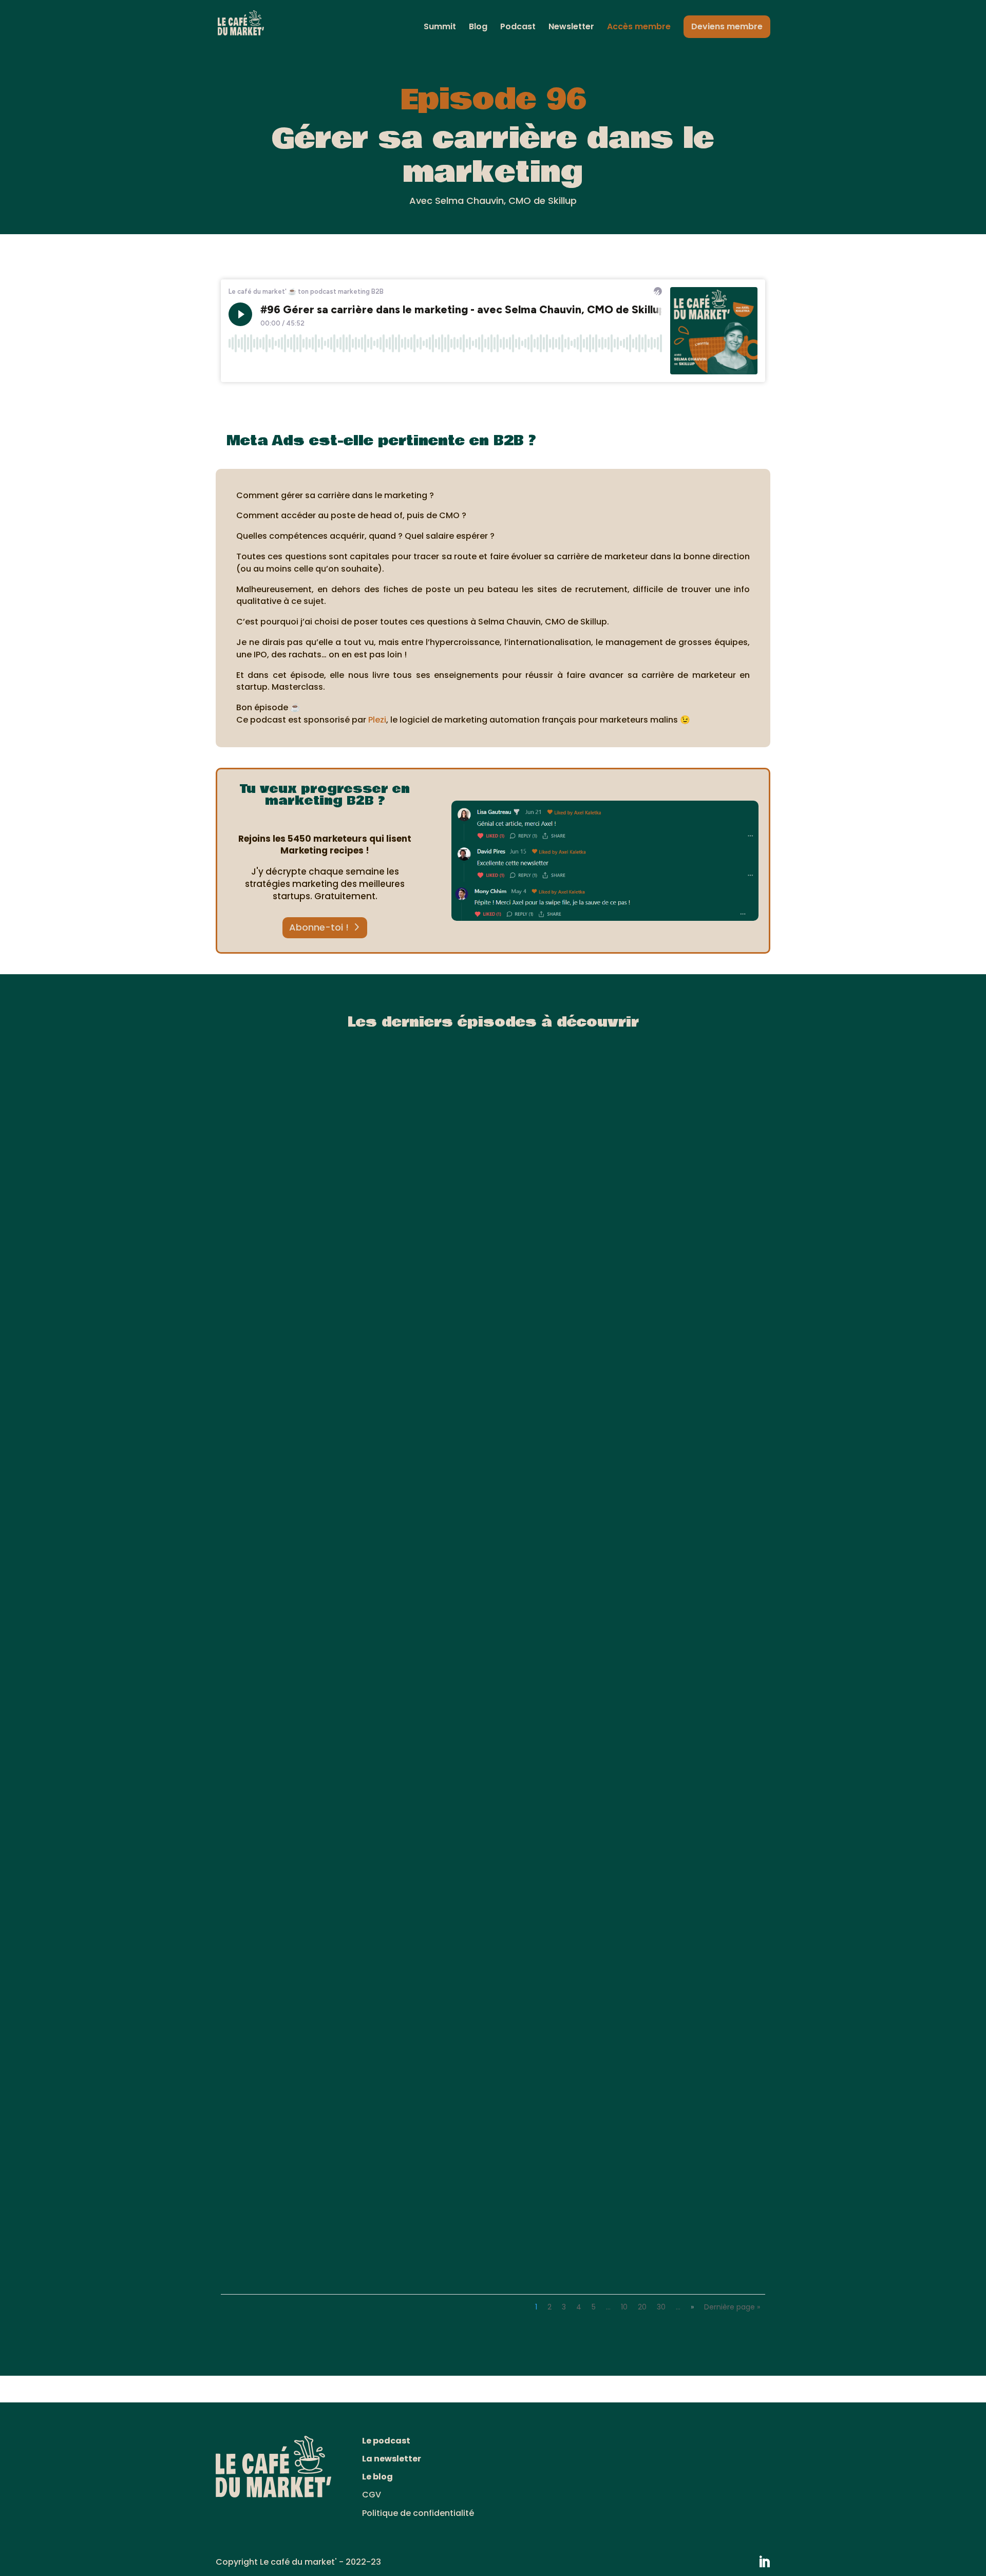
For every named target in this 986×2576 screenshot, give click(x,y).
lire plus (248, 1440)
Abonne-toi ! (319, 927)
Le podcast (386, 2441)
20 (642, 2307)
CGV (372, 2495)
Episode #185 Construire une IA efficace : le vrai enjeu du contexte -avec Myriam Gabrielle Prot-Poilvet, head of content (488, 1836)
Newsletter (571, 28)
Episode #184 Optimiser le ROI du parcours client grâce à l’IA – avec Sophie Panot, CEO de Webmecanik (483, 2247)
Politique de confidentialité (418, 2513)
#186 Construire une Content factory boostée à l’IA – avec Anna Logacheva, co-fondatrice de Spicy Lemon (477, 1420)
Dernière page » (732, 2307)
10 (624, 2307)
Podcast (518, 28)
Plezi (377, 720)
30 (661, 2307)
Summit (440, 28)
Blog (478, 28)
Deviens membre (727, 26)
